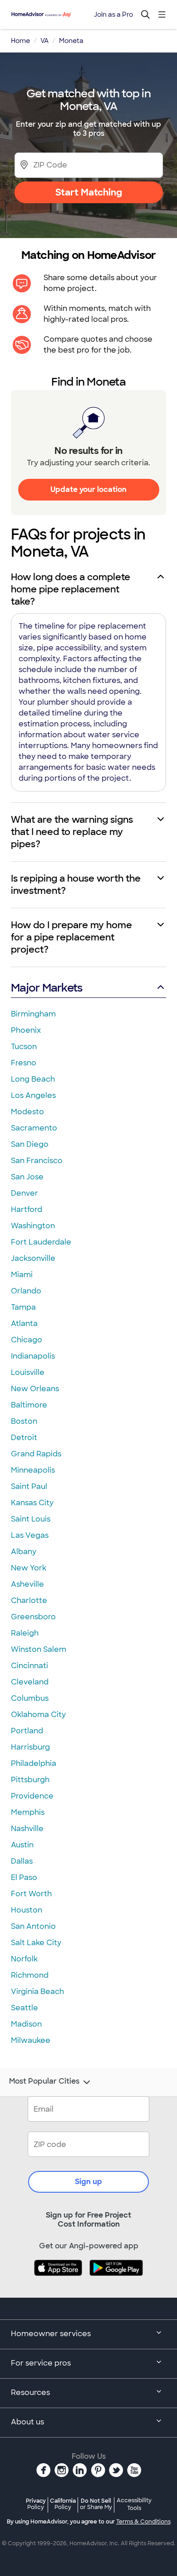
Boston (24, 1421)
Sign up (88, 2182)
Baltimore (29, 1405)
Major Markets (47, 988)
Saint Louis (31, 1519)
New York (29, 1568)
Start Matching (89, 192)
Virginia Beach (37, 1992)
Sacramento (34, 1128)
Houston (27, 1910)
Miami (22, 1275)
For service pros (41, 2363)
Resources (30, 2392)
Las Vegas (30, 1535)
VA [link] (44, 41)
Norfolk (24, 1959)
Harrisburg (30, 1747)
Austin (22, 1845)
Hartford (27, 1209)
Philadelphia (34, 1763)
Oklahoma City (38, 1715)
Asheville (27, 1584)
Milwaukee (31, 2040)
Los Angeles (33, 1095)
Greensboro (33, 1617)
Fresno (24, 1063)
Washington (33, 1226)
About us (27, 2422)
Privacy (36, 2504)
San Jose (27, 1177)
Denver (25, 1193)
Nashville (27, 1829)
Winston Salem (39, 1649)
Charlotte (29, 1600)
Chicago (27, 1340)
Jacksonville (33, 1258)
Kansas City (32, 1503)
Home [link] (20, 41)
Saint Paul (29, 1486)
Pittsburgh (30, 1780)
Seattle (25, 2008)
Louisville (28, 1372)
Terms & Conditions (143, 2522)
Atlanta (24, 1324)
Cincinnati (29, 1666)
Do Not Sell (96, 2504)
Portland (27, 1731)
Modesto (27, 1112)
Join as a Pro (113, 14)
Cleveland (30, 1682)
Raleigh (25, 1633)
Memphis (28, 1812)
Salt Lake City (36, 1943)
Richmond (30, 1975)
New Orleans (35, 1389)
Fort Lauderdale (41, 1242)
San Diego (30, 1144)
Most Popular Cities (44, 2081)
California (63, 2504)
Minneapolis (33, 1470)
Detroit (24, 1438)
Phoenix (26, 1030)
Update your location (88, 489)
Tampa (23, 1307)
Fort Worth (31, 1894)
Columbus (30, 1698)
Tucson (24, 1047)
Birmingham (33, 1014)
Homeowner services (51, 2334)
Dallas (22, 1861)
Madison (26, 2024)
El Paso (24, 1877)
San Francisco (37, 1161)
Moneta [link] (71, 41)
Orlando (26, 1291)
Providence (32, 1796)
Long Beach (33, 1079)
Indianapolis (33, 1356)
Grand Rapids (36, 1454)
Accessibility (134, 2504)
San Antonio (33, 1926)
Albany (24, 1552)
